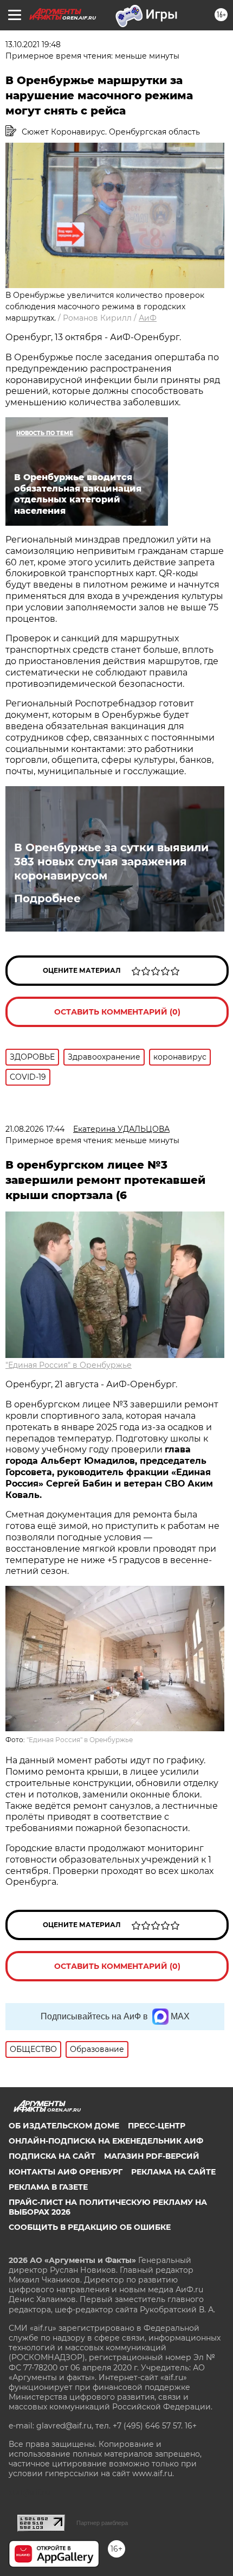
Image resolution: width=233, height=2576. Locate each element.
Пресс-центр (157, 2126)
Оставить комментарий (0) (117, 1012)
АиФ (148, 318)
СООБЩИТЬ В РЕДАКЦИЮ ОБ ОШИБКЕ (90, 2227)
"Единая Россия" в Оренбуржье (69, 1365)
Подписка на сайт (52, 2156)
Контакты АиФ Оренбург (66, 2172)
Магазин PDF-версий (152, 2156)
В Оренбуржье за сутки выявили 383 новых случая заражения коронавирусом (111, 862)
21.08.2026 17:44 (35, 1129)
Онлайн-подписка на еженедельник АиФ (106, 2141)
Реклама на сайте (173, 2172)
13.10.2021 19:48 (33, 44)
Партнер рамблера (102, 2523)
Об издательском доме (64, 2126)
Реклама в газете (48, 2187)
